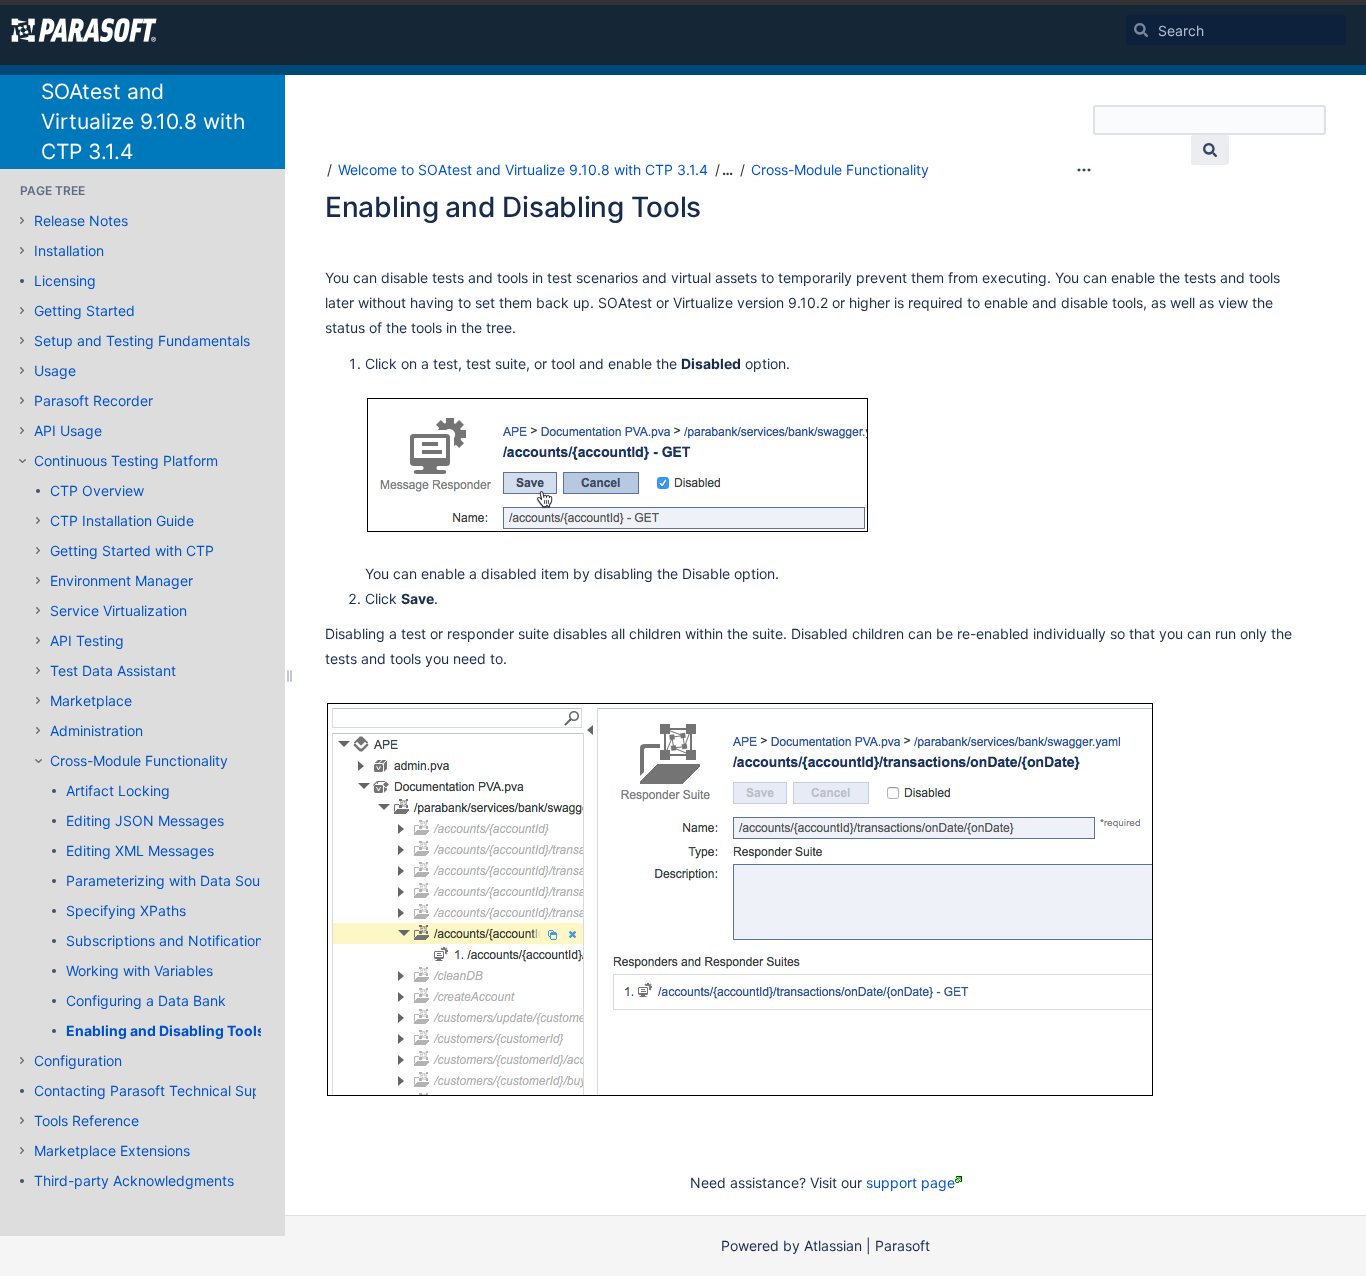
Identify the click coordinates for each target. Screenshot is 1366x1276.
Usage (55, 370)
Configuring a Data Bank (146, 1000)
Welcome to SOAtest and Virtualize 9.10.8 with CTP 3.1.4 (523, 169)
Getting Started (84, 310)
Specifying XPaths (126, 910)
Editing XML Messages (140, 850)
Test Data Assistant (113, 670)
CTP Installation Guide (122, 520)
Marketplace (91, 700)
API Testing (87, 640)
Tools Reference (86, 1120)
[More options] (1084, 170)
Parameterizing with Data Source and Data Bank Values (247, 880)
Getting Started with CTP (132, 550)
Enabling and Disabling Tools (165, 1030)
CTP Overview (97, 490)
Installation (69, 250)
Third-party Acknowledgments (134, 1180)
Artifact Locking (118, 790)
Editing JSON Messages (145, 820)
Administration (96, 730)
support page (910, 1182)
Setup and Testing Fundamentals (142, 340)
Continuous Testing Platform (126, 460)
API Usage (68, 430)
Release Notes (81, 220)
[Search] (1141, 30)
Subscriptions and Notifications (168, 940)
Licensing (65, 280)
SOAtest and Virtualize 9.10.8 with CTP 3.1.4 (143, 121)
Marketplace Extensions (112, 1150)
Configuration (78, 1060)
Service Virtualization (118, 610)
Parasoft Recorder (93, 400)
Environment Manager (121, 580)
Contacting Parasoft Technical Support (161, 1090)
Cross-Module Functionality (139, 760)
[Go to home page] (84, 30)
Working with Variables (139, 970)
